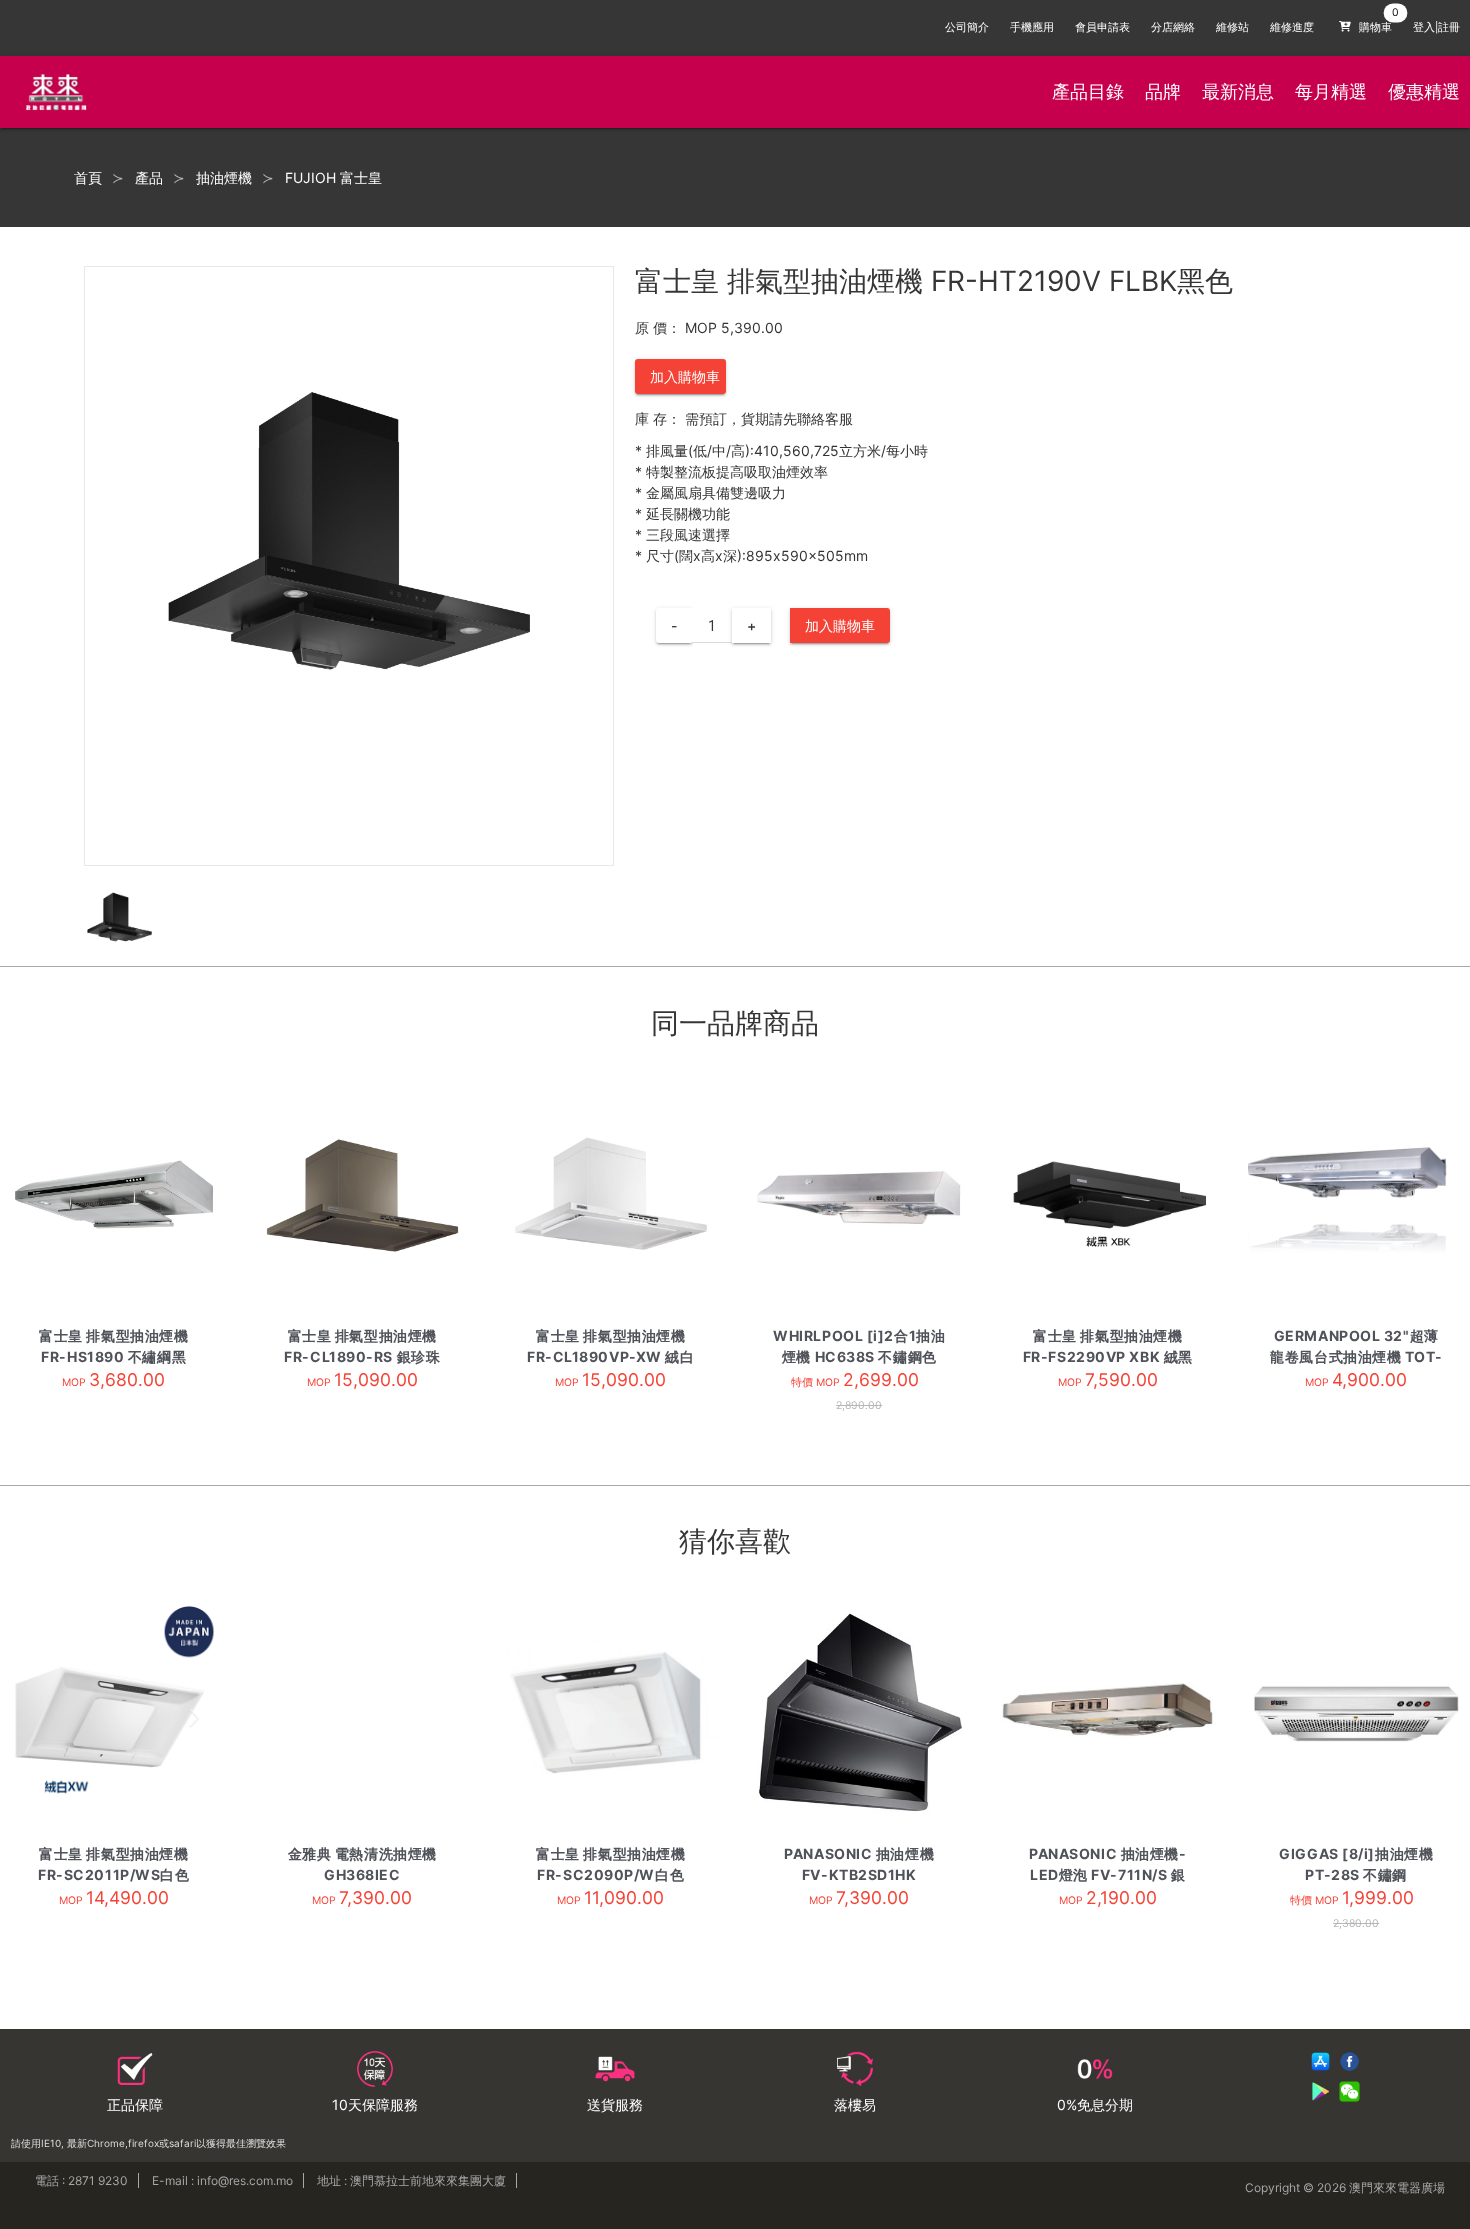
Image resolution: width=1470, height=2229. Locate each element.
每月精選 (1331, 91)
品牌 (1163, 91)
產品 (149, 178)
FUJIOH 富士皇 (333, 178)
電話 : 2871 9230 (81, 2180)
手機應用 (1032, 27)
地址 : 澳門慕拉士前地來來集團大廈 (411, 2180)
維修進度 (1292, 27)
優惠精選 (1424, 91)
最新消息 (1238, 91)
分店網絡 (1173, 27)
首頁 (88, 178)
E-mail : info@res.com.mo (222, 2180)
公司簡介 (967, 27)
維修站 (1232, 27)
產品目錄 (1088, 91)
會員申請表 (1102, 27)
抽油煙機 (224, 178)
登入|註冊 (1436, 27)
